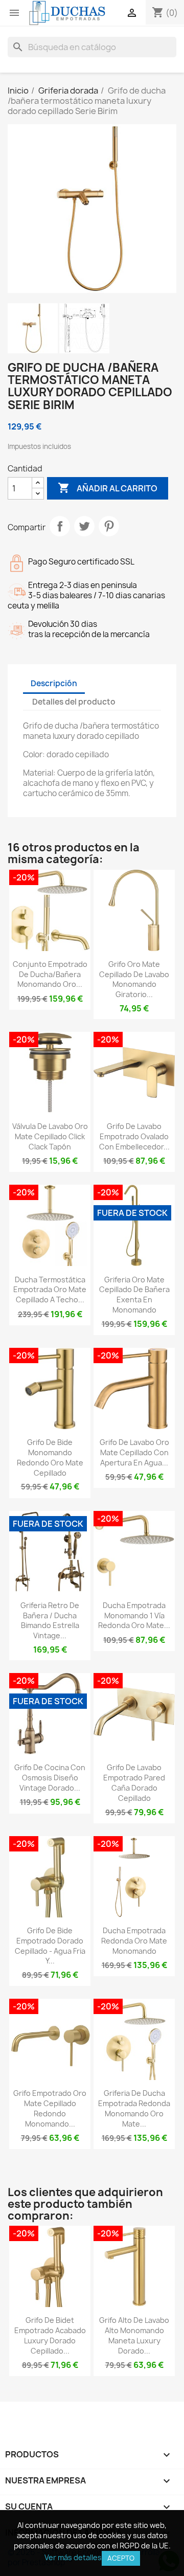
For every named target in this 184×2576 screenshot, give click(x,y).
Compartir (60, 526)
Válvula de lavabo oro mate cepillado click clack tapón (50, 1136)
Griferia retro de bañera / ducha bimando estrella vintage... (50, 1620)
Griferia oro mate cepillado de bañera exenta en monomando (134, 1295)
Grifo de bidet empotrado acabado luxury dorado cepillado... (50, 2335)
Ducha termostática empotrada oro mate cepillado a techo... (50, 1290)
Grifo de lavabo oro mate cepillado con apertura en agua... (134, 1452)
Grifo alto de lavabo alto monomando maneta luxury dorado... (134, 2335)
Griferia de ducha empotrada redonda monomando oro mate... (134, 2108)
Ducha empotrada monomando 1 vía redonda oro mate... (134, 1615)
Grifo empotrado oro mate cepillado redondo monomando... (50, 2108)
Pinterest (109, 526)
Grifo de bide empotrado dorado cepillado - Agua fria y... (50, 1946)
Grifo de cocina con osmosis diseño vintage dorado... (50, 1778)
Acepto (121, 2558)
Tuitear (84, 526)
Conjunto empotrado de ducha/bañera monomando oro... (50, 974)
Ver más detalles (73, 2557)
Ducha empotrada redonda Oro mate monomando (134, 1941)
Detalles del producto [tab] (74, 702)
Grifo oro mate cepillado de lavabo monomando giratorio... (134, 979)
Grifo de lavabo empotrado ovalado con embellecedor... (134, 1136)
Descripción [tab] (54, 683)
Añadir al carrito (108, 488)
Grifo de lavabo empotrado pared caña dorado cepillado (134, 1782)
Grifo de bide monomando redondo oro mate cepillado (50, 1457)
